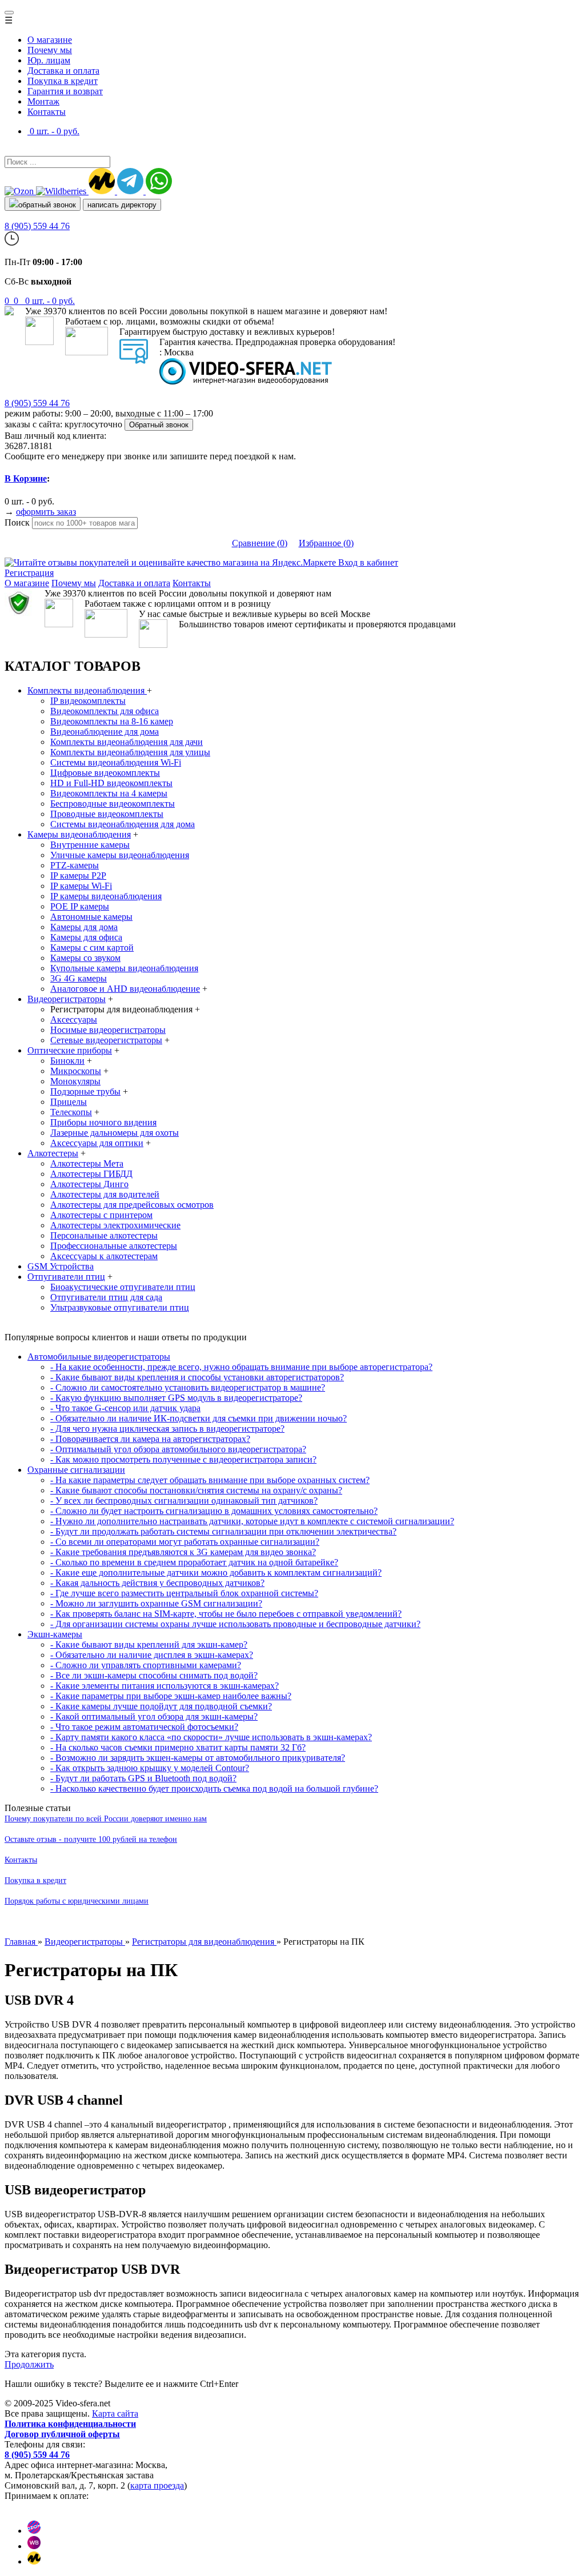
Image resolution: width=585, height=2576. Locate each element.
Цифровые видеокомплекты (105, 773)
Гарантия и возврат (65, 91)
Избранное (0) (326, 543)
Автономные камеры (91, 917)
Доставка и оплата (63, 71)
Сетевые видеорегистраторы (106, 1040)
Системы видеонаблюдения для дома (123, 824)
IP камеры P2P (78, 876)
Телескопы (71, 1112)
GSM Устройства (61, 1266)
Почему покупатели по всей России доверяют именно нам (106, 1819)
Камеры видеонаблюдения (79, 834)
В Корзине (26, 478)
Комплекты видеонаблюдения (87, 690)
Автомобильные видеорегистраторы (99, 1357)
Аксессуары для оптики (97, 1143)
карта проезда (157, 2485)
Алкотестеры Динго (89, 1184)
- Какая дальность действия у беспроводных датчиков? (157, 1583)
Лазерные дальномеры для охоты (115, 1133)
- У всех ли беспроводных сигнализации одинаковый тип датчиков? (184, 1501)
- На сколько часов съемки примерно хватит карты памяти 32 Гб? (178, 1747)
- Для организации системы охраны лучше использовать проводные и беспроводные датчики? (235, 1624)
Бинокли (67, 1061)
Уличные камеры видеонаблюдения (120, 855)
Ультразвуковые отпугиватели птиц (120, 1307)
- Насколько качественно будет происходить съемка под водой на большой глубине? (214, 1788)
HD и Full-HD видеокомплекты (111, 783)
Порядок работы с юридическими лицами (77, 1901)
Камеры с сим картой (92, 948)
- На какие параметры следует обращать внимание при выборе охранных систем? (210, 1480)
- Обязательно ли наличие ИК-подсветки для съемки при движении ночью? (199, 1418)
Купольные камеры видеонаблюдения (124, 968)
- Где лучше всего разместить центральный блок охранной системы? (184, 1593)
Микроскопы (76, 1071)
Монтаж (43, 101)
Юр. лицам (49, 60)
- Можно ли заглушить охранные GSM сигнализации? (156, 1603)
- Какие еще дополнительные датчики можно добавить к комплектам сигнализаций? (216, 1573)
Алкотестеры (53, 1153)
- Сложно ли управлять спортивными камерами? (146, 1665)
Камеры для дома (84, 927)
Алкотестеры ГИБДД (91, 1174)
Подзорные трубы (85, 1091)
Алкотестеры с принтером (101, 1215)
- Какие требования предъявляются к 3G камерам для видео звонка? (183, 1552)
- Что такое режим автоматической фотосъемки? (144, 1727)
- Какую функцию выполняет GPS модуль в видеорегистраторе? (176, 1398)
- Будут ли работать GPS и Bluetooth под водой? (143, 1778)
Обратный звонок (159, 425)
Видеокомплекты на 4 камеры (109, 793)
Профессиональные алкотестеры (114, 1246)
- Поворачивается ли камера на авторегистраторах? (150, 1439)
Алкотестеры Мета (87, 1163)
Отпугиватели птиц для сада (106, 1297)
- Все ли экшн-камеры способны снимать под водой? (154, 1675)
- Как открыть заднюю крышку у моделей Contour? (150, 1768)
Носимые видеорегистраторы (108, 1030)
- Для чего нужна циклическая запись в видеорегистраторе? (167, 1429)
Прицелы (69, 1102)
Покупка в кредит (63, 81)
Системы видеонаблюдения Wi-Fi (116, 762)
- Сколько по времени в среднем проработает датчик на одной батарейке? (194, 1562)
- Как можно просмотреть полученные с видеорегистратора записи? (183, 1459)
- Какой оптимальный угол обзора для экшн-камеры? (154, 1716)
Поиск (17, 522)
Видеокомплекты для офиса (105, 711)
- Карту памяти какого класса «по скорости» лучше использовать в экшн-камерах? (211, 1737)
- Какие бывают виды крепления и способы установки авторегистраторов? (197, 1377)
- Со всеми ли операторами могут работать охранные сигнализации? (185, 1542)
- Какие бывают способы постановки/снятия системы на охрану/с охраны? (196, 1490)
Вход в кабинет (368, 562)
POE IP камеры (80, 906)
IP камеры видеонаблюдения (106, 896)
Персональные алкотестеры (104, 1235)
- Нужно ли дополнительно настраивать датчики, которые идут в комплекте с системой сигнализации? (252, 1521)
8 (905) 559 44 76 (37, 226)
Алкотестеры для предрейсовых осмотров (132, 1205)
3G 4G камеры (79, 978)
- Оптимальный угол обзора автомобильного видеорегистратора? (178, 1449)
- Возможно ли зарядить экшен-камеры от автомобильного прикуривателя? (198, 1758)
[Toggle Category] (9, 13)
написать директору (122, 205)
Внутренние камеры (90, 845)
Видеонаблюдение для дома (105, 732)
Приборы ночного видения (103, 1122)
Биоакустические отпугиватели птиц (123, 1287)
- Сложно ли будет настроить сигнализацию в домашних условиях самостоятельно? (214, 1511)
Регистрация (29, 573)
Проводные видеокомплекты (107, 814)
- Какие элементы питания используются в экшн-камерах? (165, 1686)
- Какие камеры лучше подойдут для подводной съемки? (161, 1706)
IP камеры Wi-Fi (81, 886)
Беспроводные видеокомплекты (113, 804)
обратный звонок (47, 205)
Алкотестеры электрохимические (115, 1225)
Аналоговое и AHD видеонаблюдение (125, 989)
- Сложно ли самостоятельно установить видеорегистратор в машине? (188, 1387)
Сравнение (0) (260, 543)
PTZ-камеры (75, 865)
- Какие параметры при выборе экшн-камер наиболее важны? (171, 1696)
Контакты (47, 112)
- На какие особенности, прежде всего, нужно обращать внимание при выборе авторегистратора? (241, 1367)
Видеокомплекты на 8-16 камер (112, 721)
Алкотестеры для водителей (105, 1194)
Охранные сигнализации (76, 1470)
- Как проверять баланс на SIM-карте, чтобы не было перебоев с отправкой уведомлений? (226, 1614)
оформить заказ (46, 512)
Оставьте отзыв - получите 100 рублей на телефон (91, 1839)
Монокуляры (75, 1081)
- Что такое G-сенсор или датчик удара (125, 1408)
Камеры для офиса (86, 937)
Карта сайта (115, 2413)
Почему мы (50, 50)
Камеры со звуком (85, 958)
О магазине (50, 40)
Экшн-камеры (55, 1634)
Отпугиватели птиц (66, 1277)
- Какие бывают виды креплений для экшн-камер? (149, 1644)
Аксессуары (74, 1019)
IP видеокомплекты (88, 701)
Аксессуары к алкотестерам (104, 1256)
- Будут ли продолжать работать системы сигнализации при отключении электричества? (223, 1531)
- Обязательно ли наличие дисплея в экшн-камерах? (152, 1655)
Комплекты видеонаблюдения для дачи (127, 742)
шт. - (50, 301)
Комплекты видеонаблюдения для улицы (130, 752)
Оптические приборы (70, 1050)
